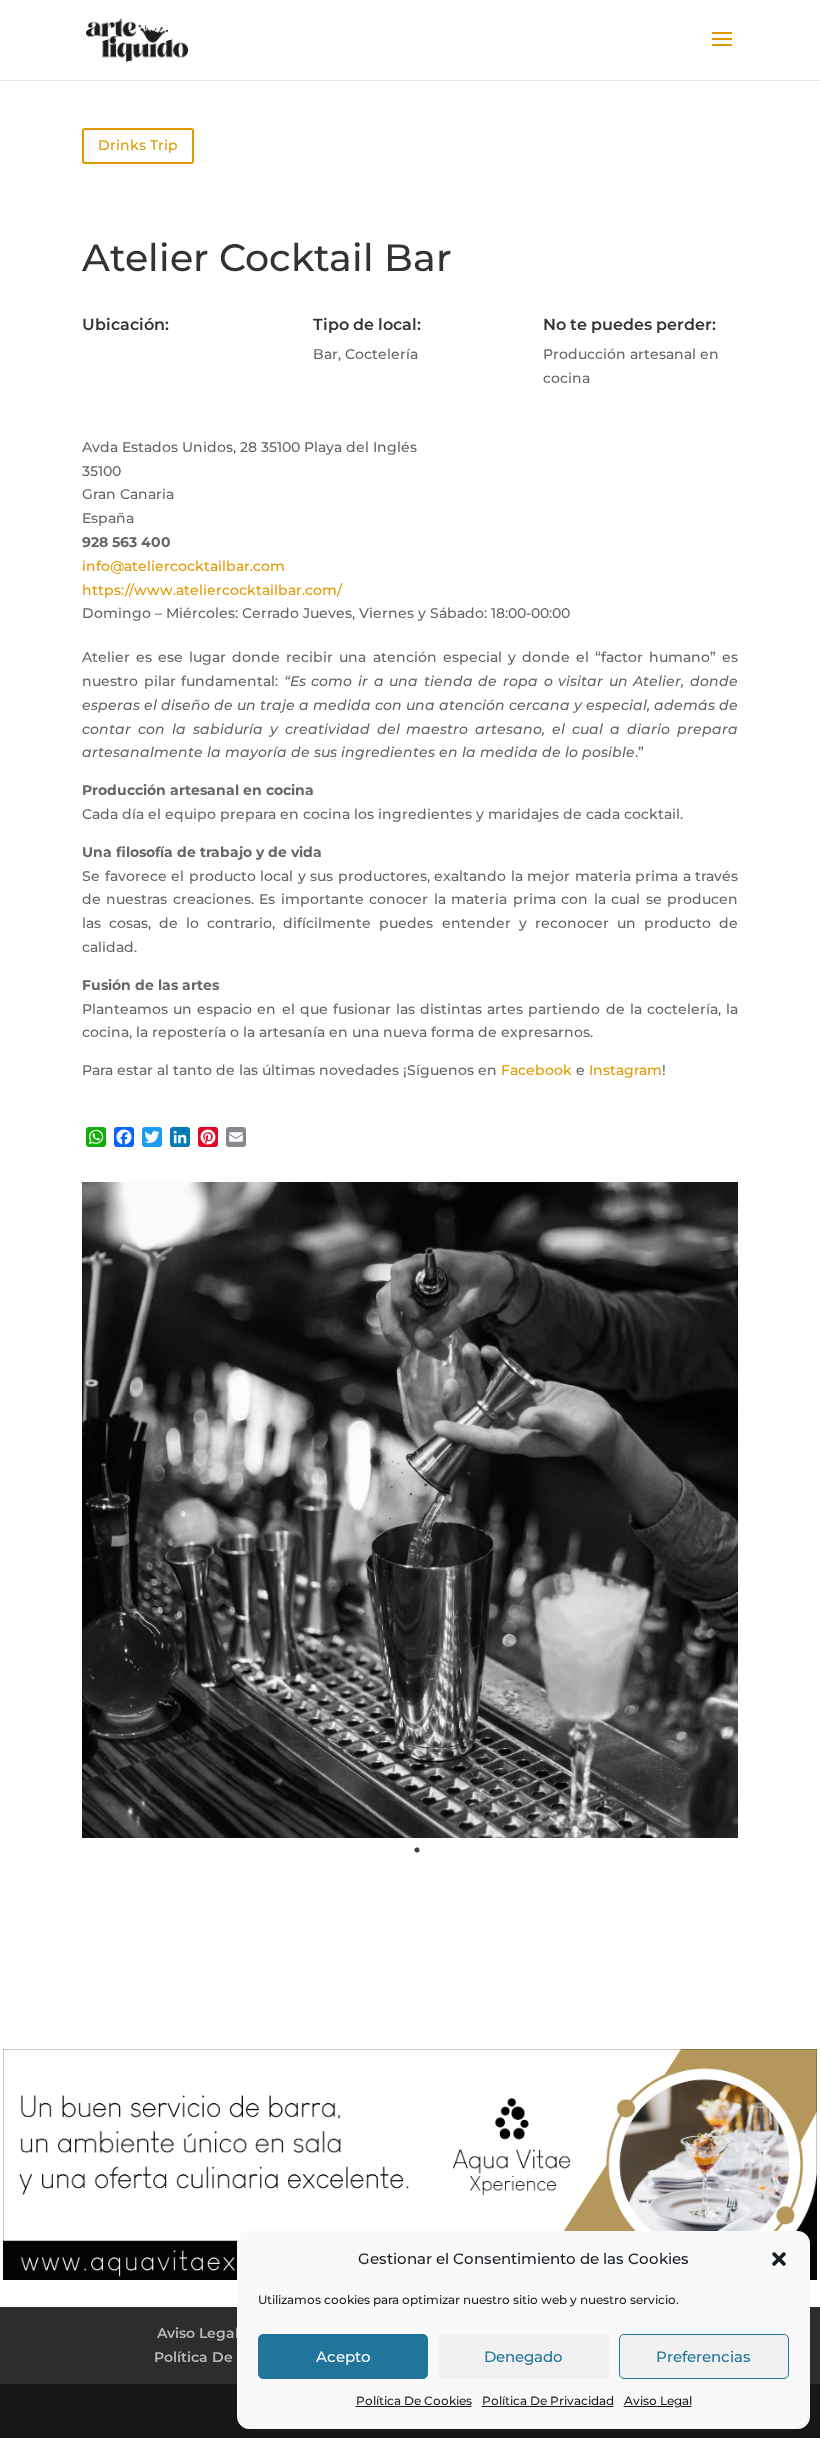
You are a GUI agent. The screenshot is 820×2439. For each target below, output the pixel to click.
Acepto (343, 2356)
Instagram (625, 1070)
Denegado (523, 2356)
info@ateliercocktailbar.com (183, 566)
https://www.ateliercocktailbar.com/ (212, 590)
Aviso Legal (658, 2400)
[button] (779, 2259)
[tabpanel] (410, 1510)
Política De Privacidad (548, 2400)
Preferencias (703, 2356)
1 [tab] (417, 1850)
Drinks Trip (138, 145)
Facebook (536, 1070)
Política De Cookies (414, 2400)
